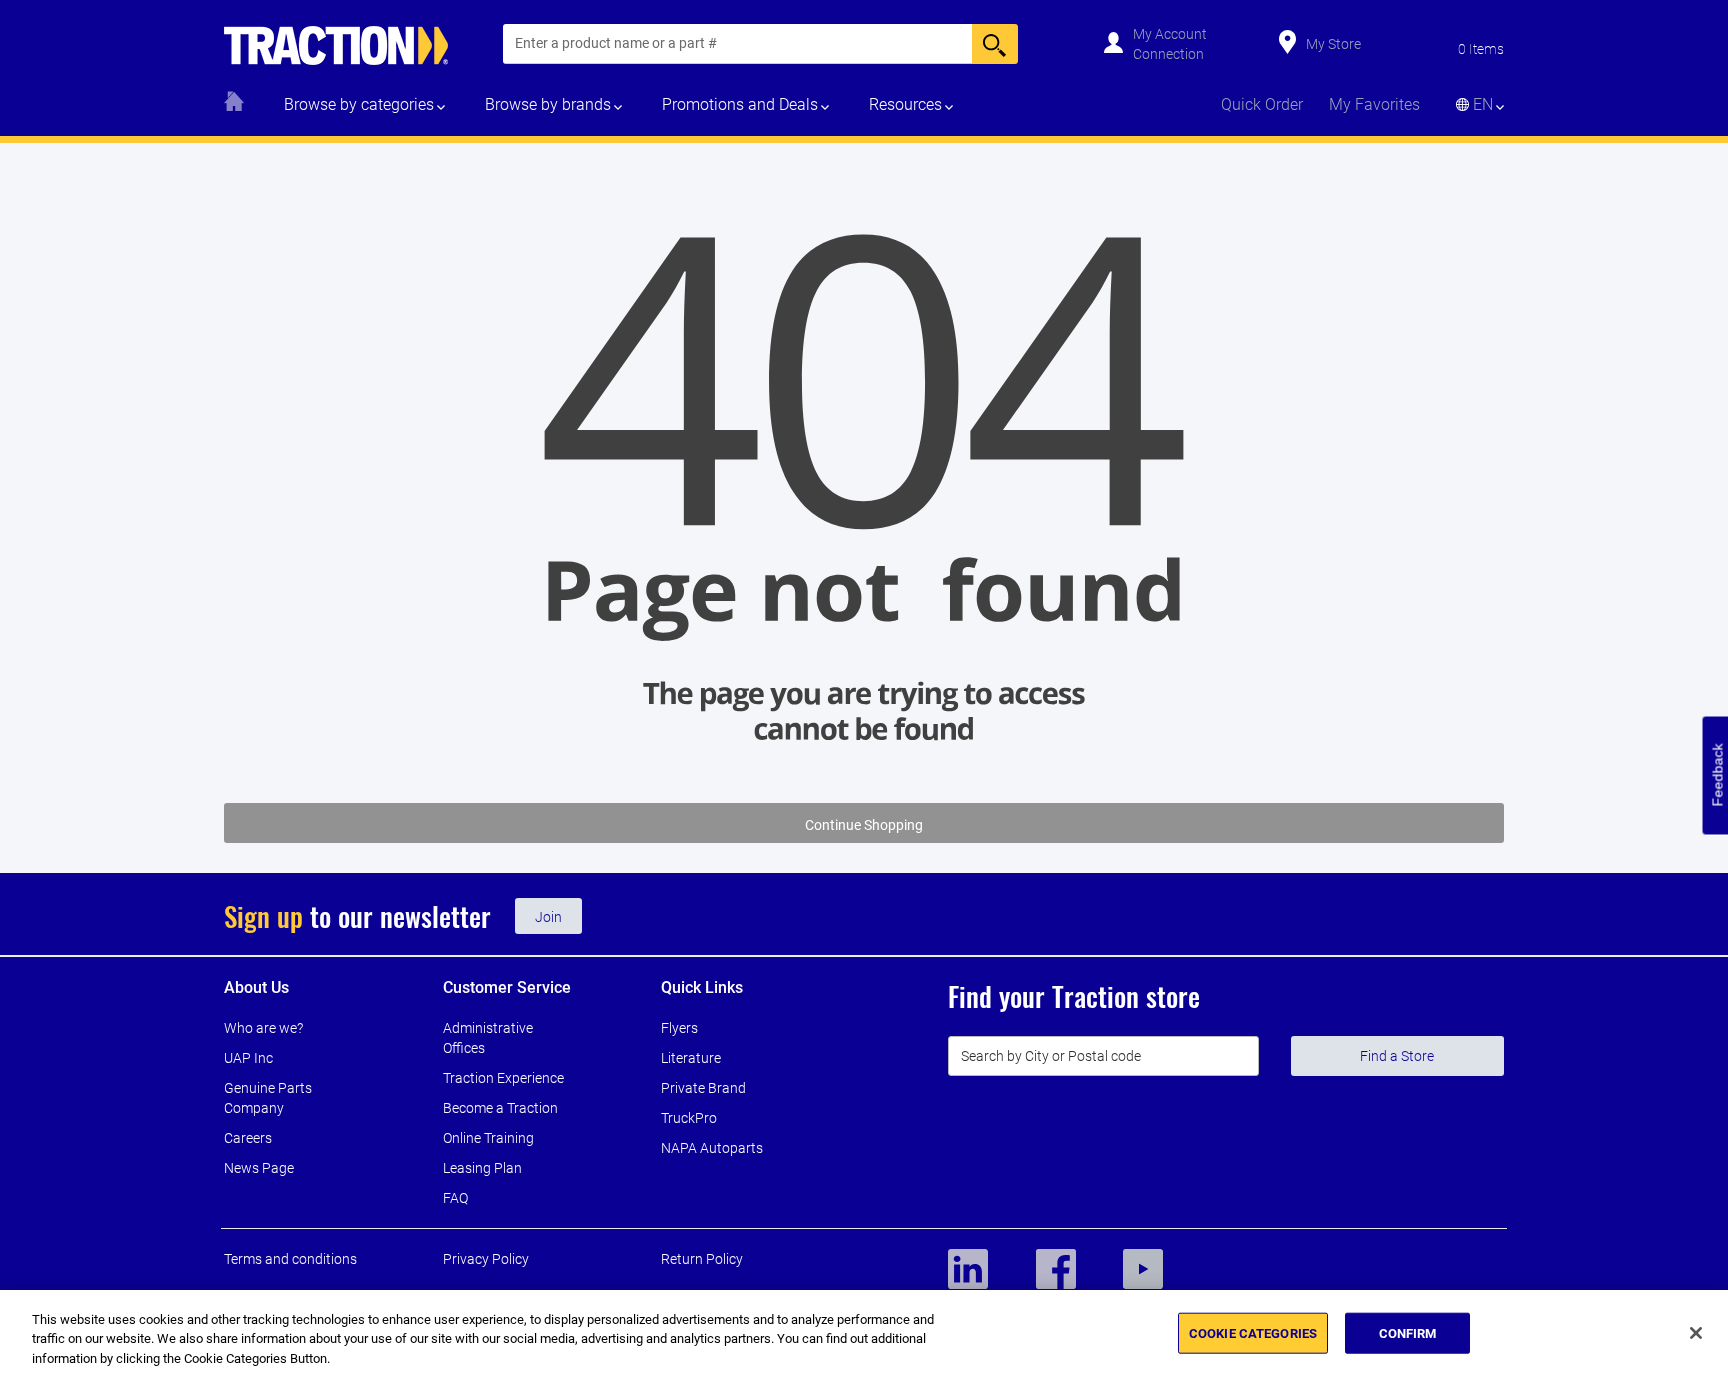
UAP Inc (248, 1058)
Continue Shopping (864, 825)
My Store (1333, 44)
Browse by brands (548, 104)
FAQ (455, 1198)
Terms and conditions (290, 1259)
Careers (248, 1138)
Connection (1168, 54)
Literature (691, 1058)
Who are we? (263, 1028)
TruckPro (689, 1118)
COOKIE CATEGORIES (1253, 1332)
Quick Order (1262, 104)
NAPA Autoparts (712, 1148)
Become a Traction (500, 1108)
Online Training (488, 1138)
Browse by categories (359, 104)
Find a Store (1397, 1056)
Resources (905, 104)
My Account (1170, 34)
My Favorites (1374, 104)
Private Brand (703, 1088)
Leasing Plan (482, 1168)
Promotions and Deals (740, 104)
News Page (259, 1168)
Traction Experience (503, 1078)
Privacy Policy (486, 1259)
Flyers (679, 1028)
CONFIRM (1408, 1332)
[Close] (1696, 1333)
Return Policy (702, 1259)
